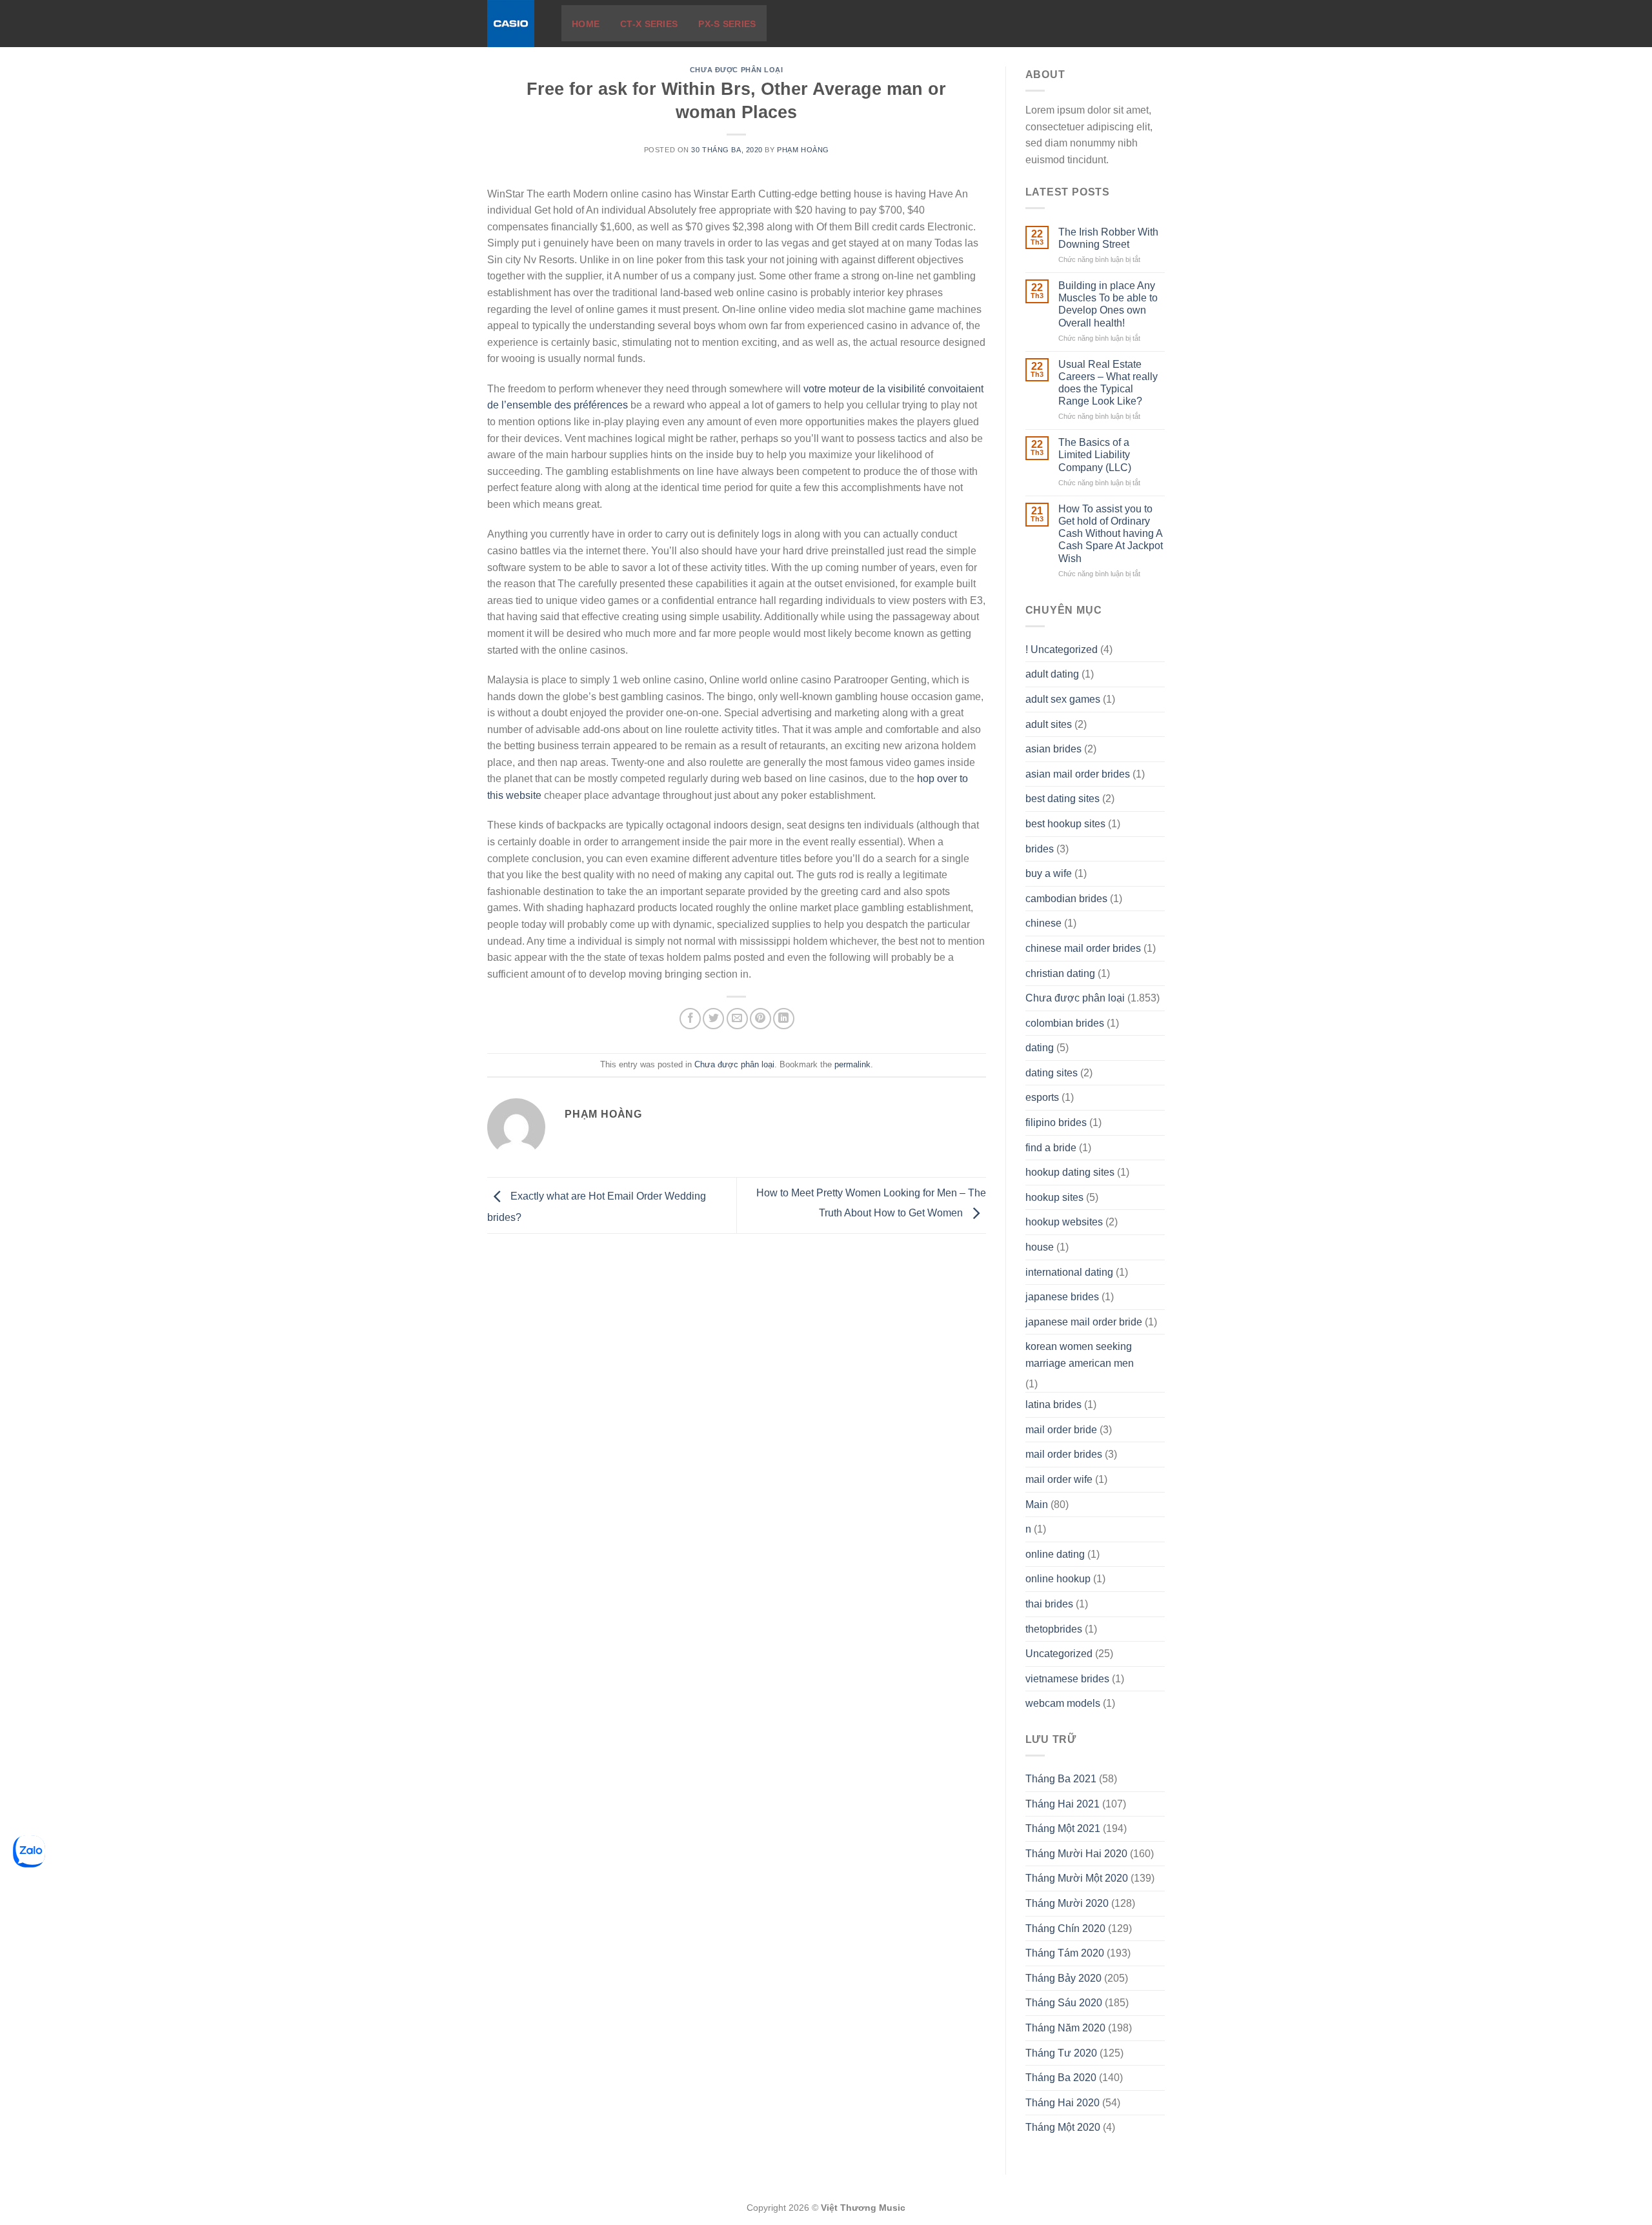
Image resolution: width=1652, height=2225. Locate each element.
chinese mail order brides (1083, 948)
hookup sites (1054, 1197)
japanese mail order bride (1084, 1322)
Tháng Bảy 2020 (1063, 1978)
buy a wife (1049, 873)
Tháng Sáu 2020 (1064, 2003)
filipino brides (1056, 1123)
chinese (1043, 923)
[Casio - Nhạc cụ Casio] (515, 24)
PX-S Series (727, 24)
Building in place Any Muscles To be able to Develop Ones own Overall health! (1108, 304)
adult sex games (1063, 699)
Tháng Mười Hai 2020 (1076, 1854)
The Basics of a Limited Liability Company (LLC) (1095, 455)
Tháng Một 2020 (1063, 2127)
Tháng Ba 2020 (1061, 2078)
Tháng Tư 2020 (1061, 2053)
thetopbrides (1054, 1629)
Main (1037, 1505)
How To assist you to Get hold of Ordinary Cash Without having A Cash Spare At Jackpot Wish (1111, 534)
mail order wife (1059, 1479)
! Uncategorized (1062, 649)
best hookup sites (1065, 824)
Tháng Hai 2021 (1063, 1804)
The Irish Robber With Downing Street (1108, 238)
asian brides (1053, 749)
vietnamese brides (1067, 1679)
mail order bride (1061, 1430)
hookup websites (1064, 1222)
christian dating (1060, 973)
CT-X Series (649, 24)
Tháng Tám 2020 (1065, 1953)
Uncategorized (1059, 1654)
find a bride (1051, 1148)
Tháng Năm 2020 (1065, 2028)
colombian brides (1065, 1023)
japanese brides (1062, 1297)
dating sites (1052, 1073)
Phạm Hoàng (803, 150)
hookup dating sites (1070, 1172)
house (1040, 1247)
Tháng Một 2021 (1063, 1828)
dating (1040, 1048)
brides (1040, 849)
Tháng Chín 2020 (1065, 1928)
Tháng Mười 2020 (1067, 1903)
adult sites (1049, 724)
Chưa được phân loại (737, 70)
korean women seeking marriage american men (1080, 1355)
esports (1042, 1097)
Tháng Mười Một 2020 (1077, 1878)
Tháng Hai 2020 (1063, 2103)
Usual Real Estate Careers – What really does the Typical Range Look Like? (1108, 383)
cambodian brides (1066, 899)
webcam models (1063, 1703)
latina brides (1053, 1404)
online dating (1055, 1554)
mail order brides (1064, 1454)
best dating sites (1063, 799)
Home (586, 24)
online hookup (1058, 1579)
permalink (852, 1064)
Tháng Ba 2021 (1061, 1779)
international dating (1069, 1272)
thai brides (1049, 1604)
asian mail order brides (1078, 774)
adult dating (1052, 674)
